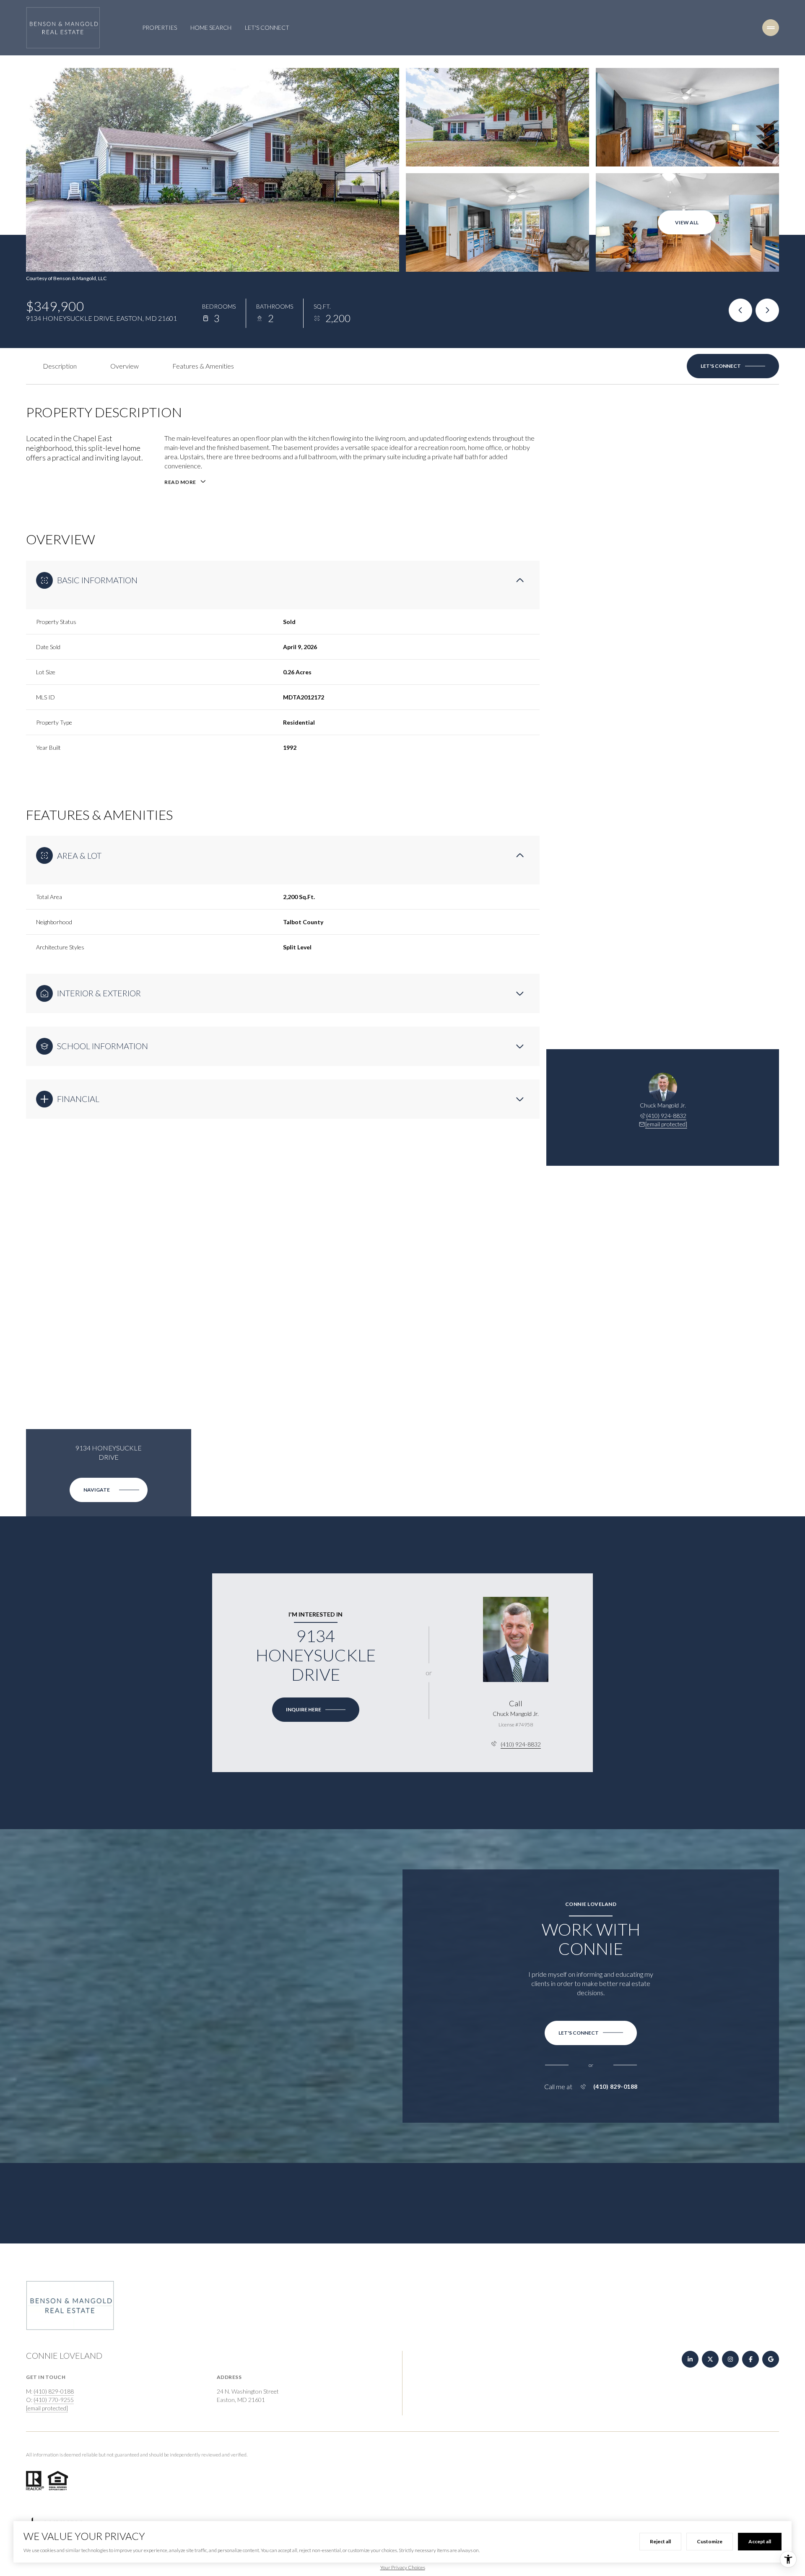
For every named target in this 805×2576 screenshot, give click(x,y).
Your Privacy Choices (403, 2567)
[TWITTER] (710, 2359)
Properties (160, 27)
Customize (710, 2541)
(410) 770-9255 (54, 2400)
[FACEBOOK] (750, 2359)
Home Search (211, 27)
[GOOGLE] (771, 2359)
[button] (733, 366)
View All (687, 222)
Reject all (660, 2541)
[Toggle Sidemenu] (771, 28)
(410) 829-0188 (615, 2087)
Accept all (760, 2541)
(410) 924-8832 (666, 1116)
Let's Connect (267, 27)
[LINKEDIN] (690, 2359)
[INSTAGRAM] (730, 2359)
